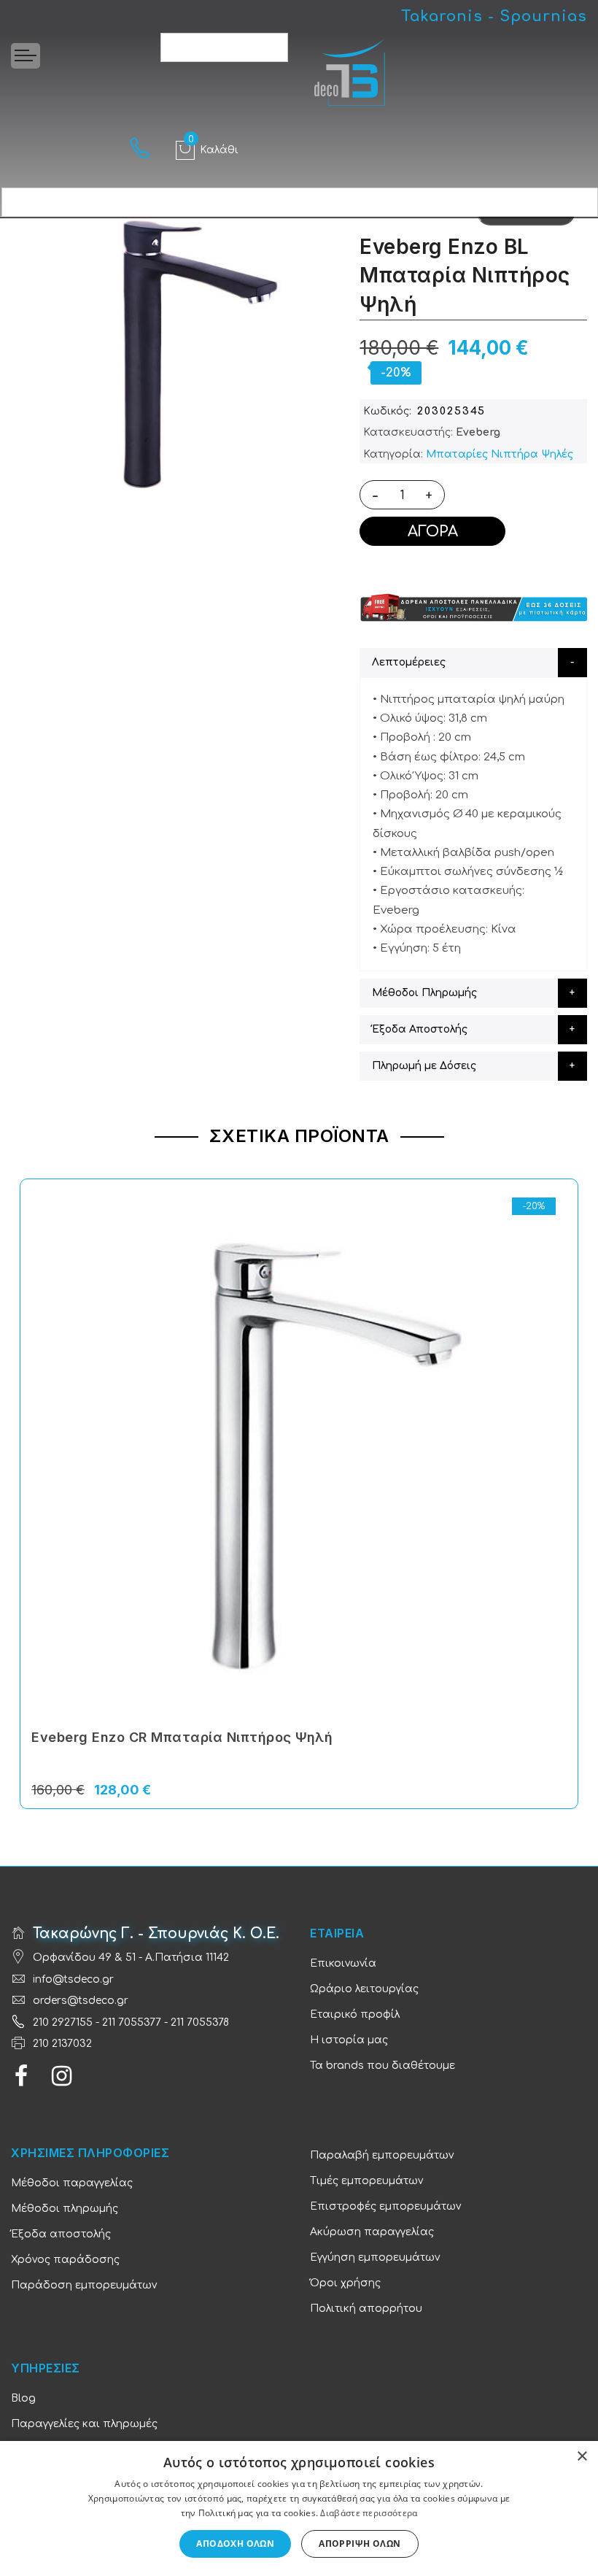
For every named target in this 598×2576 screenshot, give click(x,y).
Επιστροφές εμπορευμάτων (385, 2206)
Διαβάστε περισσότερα (369, 2513)
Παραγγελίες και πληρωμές (84, 2424)
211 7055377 (132, 2022)
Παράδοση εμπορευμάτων (84, 2285)
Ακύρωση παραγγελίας (372, 2232)
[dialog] (299, 2508)
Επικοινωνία (343, 1963)
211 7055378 (200, 2022)
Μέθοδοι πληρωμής (65, 2209)
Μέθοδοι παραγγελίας (72, 2183)
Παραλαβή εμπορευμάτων (382, 2155)
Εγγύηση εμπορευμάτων (375, 2257)
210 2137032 (62, 2044)
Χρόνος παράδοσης (65, 2260)
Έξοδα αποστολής (61, 2234)
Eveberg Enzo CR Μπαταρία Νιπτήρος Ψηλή (182, 1737)
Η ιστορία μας (349, 2040)
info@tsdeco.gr (73, 1979)
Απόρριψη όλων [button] (360, 2544)
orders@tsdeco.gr (81, 2001)
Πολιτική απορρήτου (366, 2309)
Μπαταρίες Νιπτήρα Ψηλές (500, 454)
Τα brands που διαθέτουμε (383, 2066)
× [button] (582, 2457)
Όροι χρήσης (345, 2283)
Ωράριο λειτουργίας (364, 1989)
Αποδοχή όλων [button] (235, 2544)
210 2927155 (63, 2022)
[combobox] (224, 47)
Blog (23, 2398)
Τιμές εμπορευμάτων (366, 2181)
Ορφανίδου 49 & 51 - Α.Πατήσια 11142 (131, 1958)
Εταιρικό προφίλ (355, 2014)
